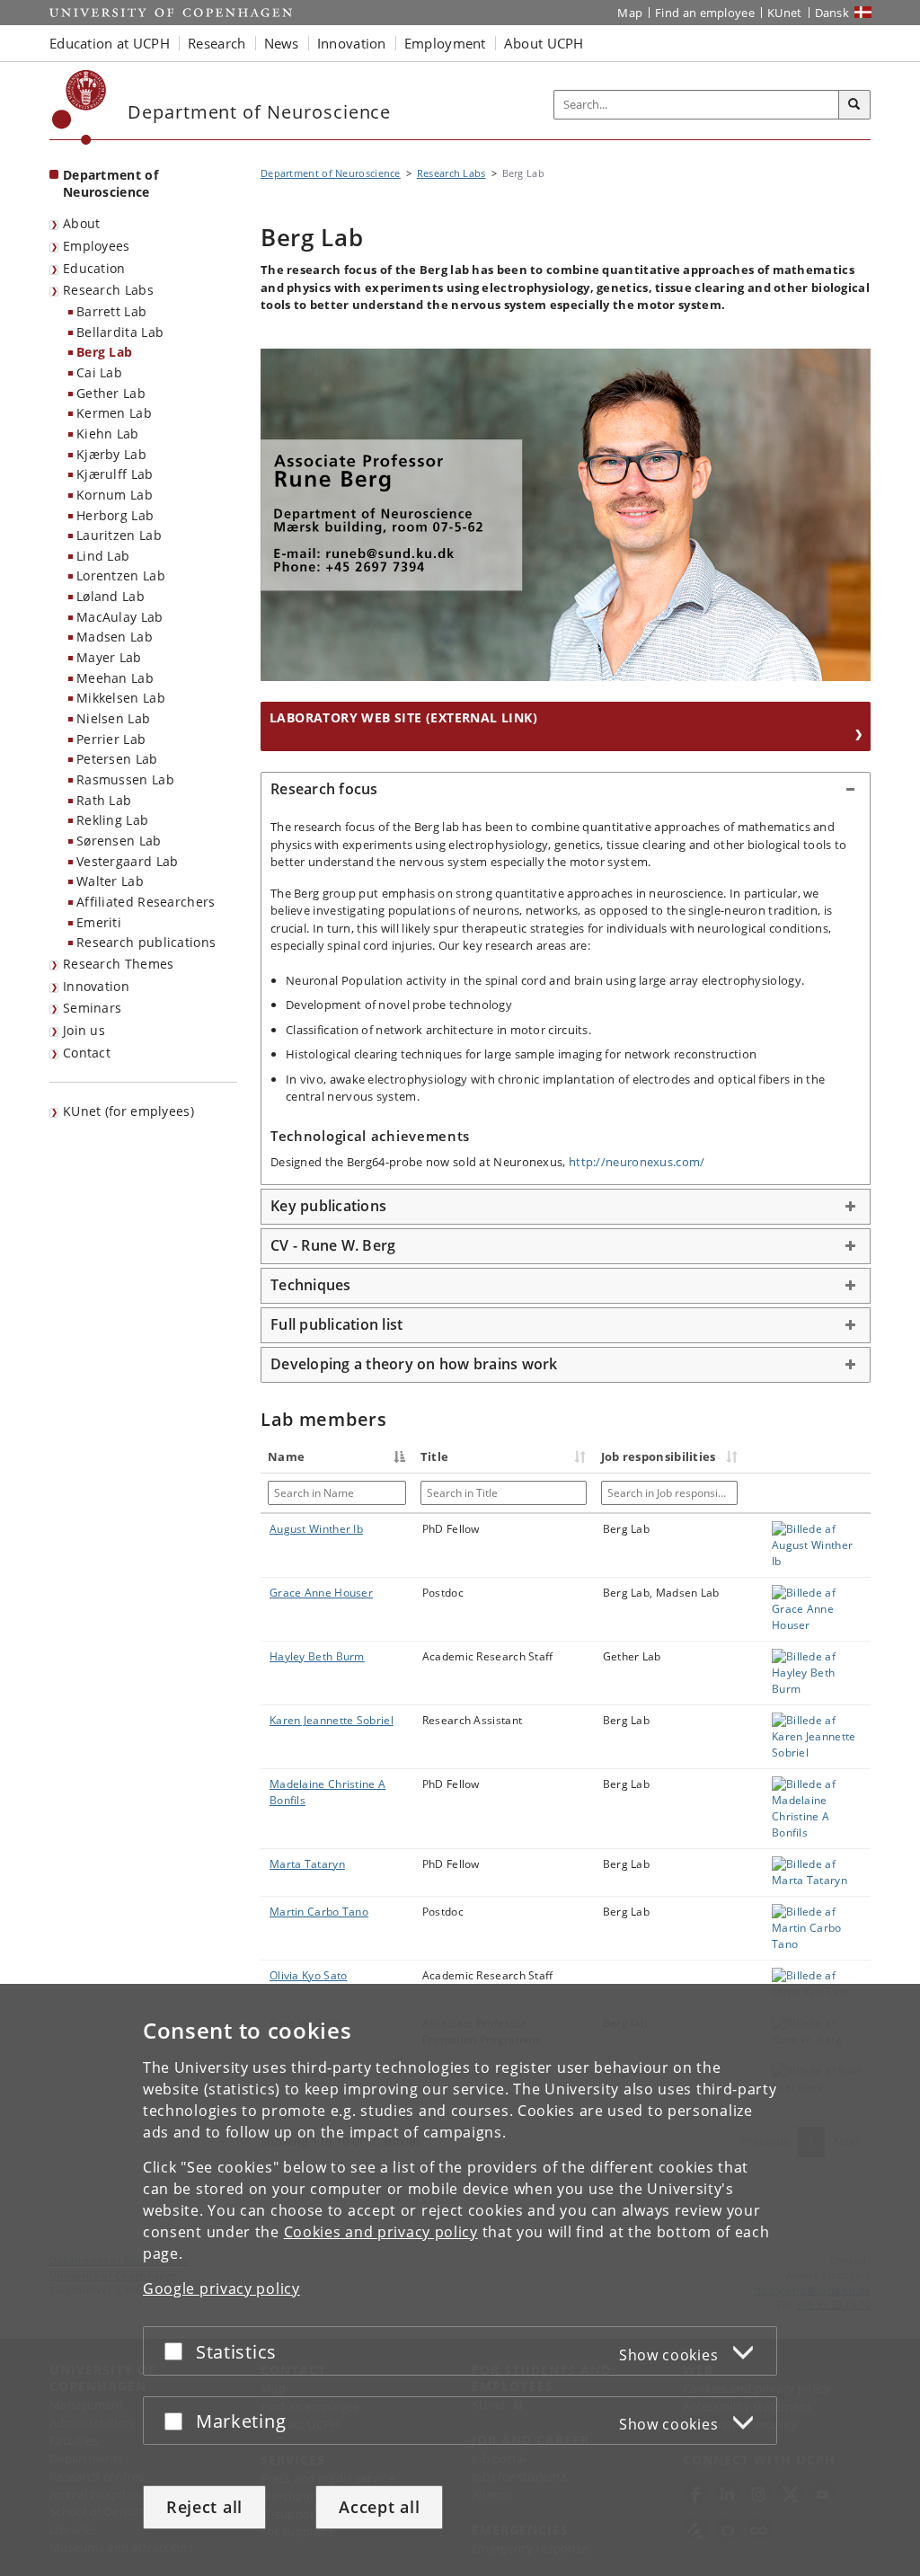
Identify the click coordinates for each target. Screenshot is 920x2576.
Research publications (146, 942)
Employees (97, 246)
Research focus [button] (324, 789)
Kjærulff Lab (115, 474)
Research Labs (108, 290)
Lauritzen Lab (119, 535)
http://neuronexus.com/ (637, 1162)
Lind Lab (103, 556)
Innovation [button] (352, 43)
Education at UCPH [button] (110, 43)
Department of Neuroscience (111, 183)
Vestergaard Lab (128, 861)
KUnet (785, 13)
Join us (84, 1030)
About (82, 223)
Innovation (96, 986)
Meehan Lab (115, 678)
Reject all (204, 2507)
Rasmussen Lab (125, 779)
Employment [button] (445, 43)
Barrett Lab (111, 311)
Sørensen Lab (119, 841)
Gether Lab (111, 393)
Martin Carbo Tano (319, 1912)
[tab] (566, 790)
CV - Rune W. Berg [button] (333, 1245)
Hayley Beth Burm (317, 1656)
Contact (87, 1053)
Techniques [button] (311, 1285)
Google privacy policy (221, 2288)
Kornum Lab (115, 495)
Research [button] (217, 43)
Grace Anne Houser (321, 1593)
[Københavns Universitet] (80, 107)
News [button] (282, 43)
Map (630, 13)
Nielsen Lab (113, 718)
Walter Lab (110, 881)
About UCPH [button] (544, 43)
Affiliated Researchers (146, 902)
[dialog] (460, 2280)
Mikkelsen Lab (121, 698)
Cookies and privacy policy (381, 2232)
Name (286, 1456)
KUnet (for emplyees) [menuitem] (128, 1111)
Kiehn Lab (108, 434)
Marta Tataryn (307, 1864)
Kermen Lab (114, 413)
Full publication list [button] (336, 1324)
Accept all (379, 2507)
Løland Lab (111, 596)
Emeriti (99, 922)
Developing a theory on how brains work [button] (414, 1364)
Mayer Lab (109, 657)
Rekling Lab (112, 820)
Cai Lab (99, 372)
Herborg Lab (115, 515)
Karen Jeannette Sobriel (332, 1720)
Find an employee (705, 13)
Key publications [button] (328, 1206)
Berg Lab (104, 352)
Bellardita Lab (120, 332)
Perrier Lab (111, 739)
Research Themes (119, 964)
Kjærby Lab (111, 454)
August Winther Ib (316, 1529)
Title (435, 1456)
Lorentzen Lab (121, 575)
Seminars (92, 1008)
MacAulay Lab (120, 617)
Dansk (832, 13)
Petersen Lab (117, 759)
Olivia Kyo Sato (309, 1975)
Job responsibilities (659, 1456)
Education (94, 268)
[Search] (854, 105)
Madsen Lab (115, 637)
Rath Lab (104, 800)
